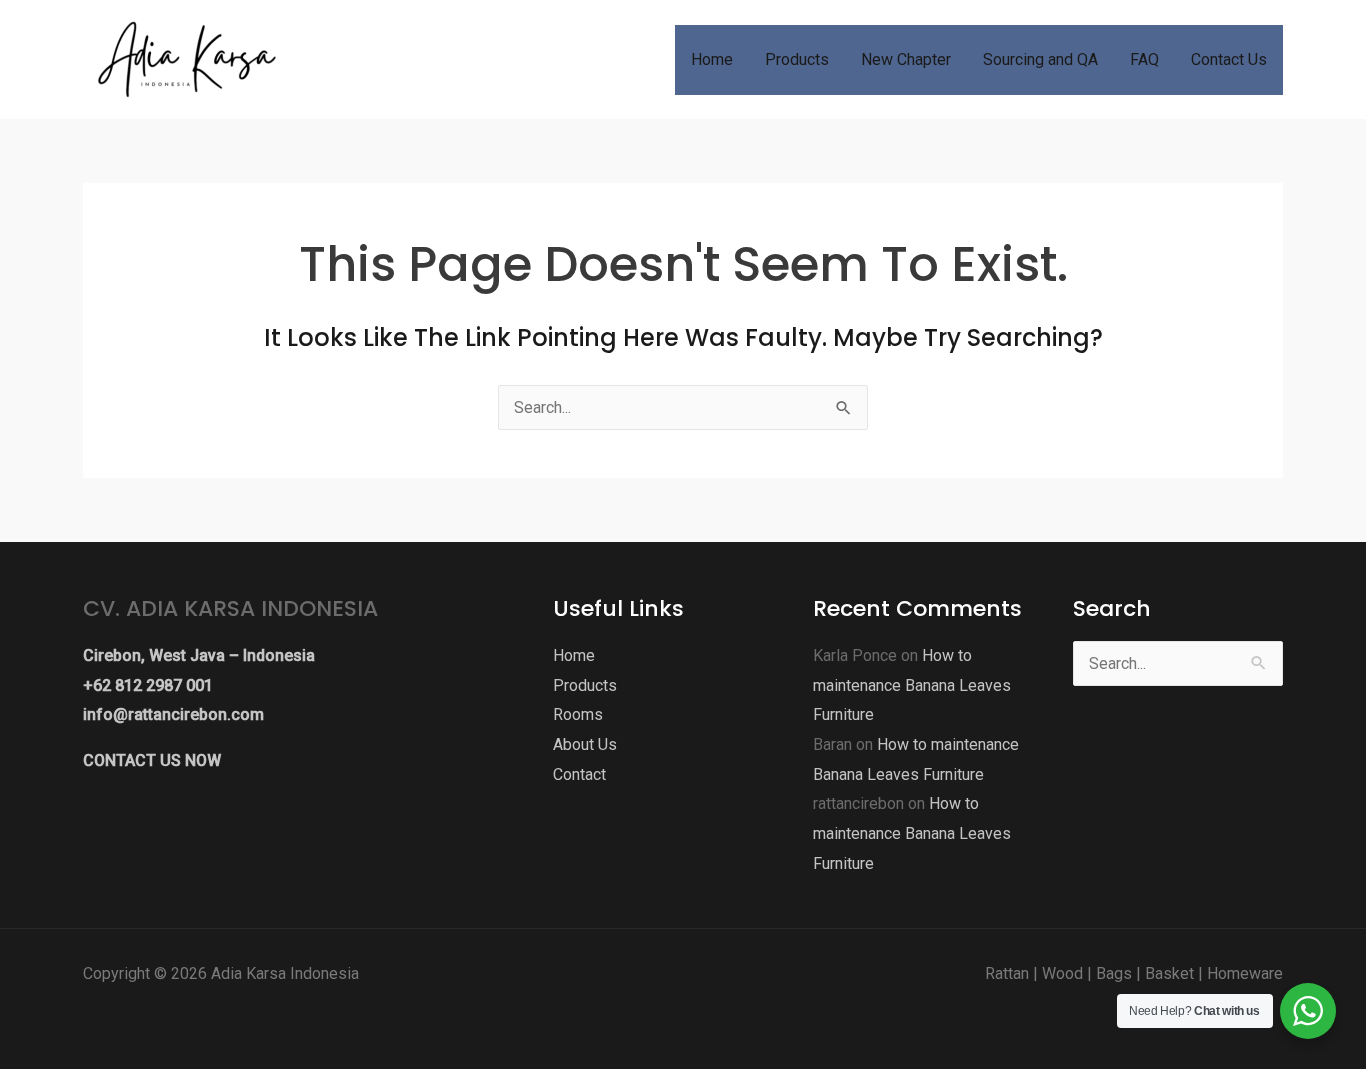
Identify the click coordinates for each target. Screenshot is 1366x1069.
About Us (585, 744)
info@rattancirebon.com (173, 714)
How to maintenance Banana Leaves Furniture (912, 685)
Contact (579, 774)
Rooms (578, 714)
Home (574, 655)
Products (585, 685)
